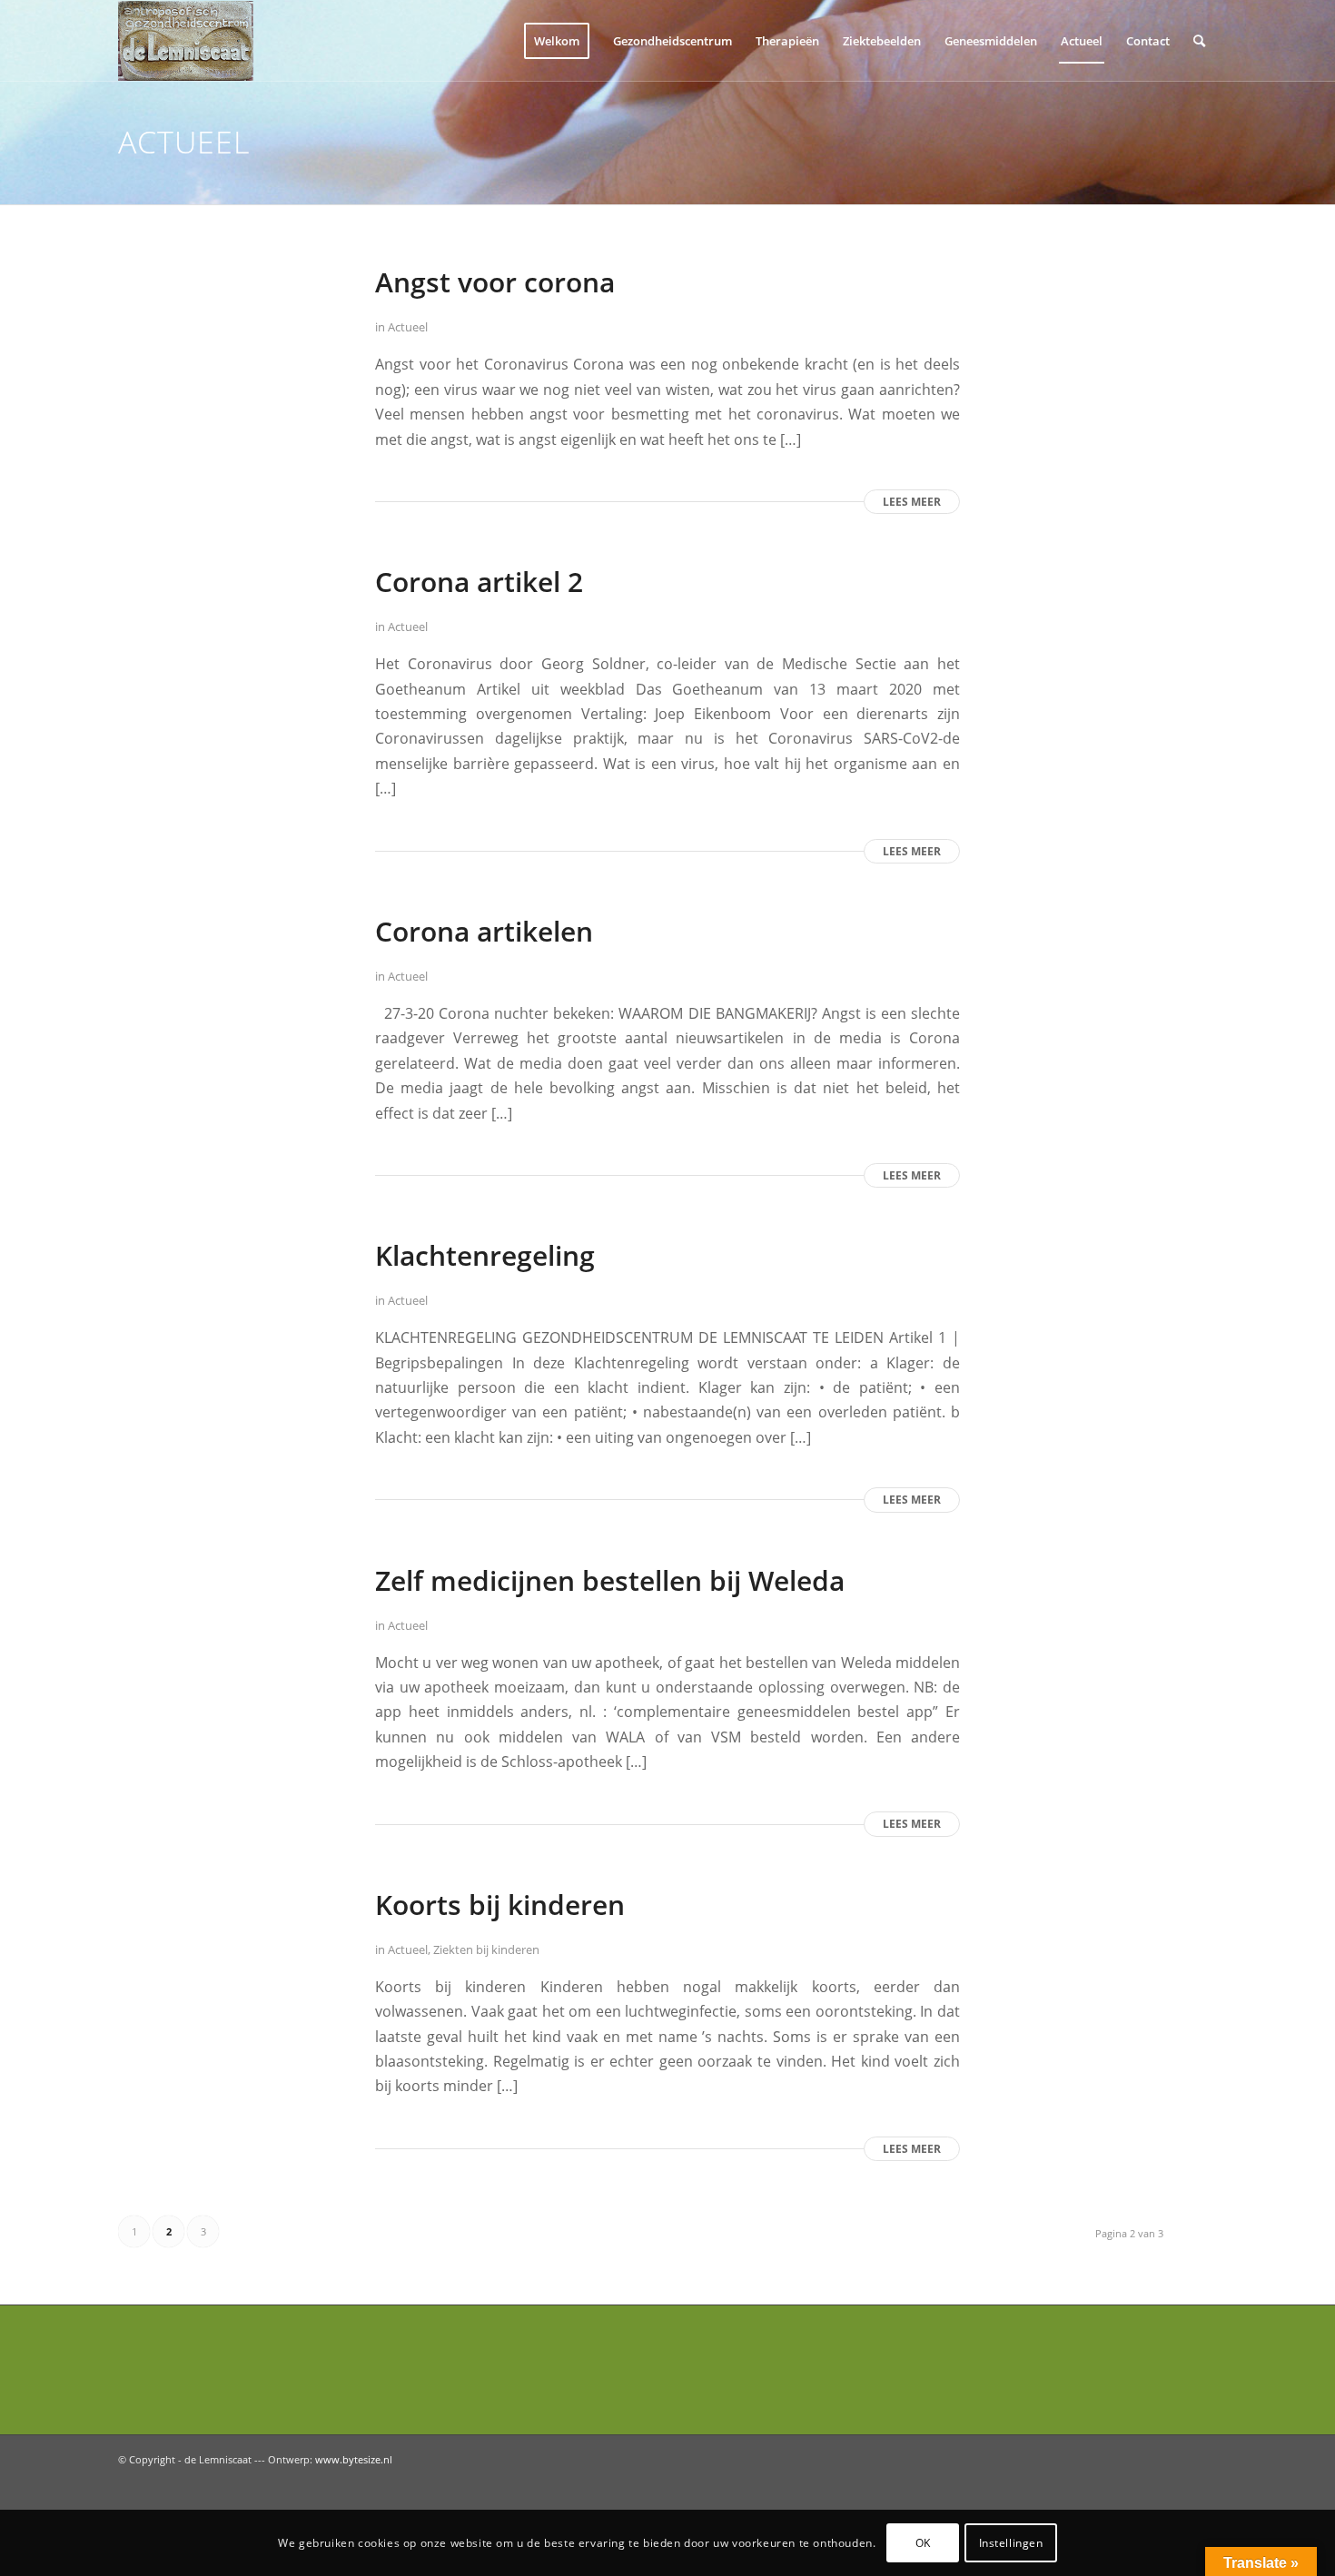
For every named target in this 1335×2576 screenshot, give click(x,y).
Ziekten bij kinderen (486, 1949)
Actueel (408, 327)
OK (923, 2542)
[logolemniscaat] (205, 41)
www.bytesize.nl (354, 2459)
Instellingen (1011, 2542)
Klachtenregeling (485, 1255)
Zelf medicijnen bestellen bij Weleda (610, 1580)
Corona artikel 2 (479, 582)
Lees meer (912, 502)
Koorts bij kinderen (500, 1905)
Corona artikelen (484, 931)
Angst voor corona (495, 282)
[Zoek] (1199, 41)
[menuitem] (557, 41)
